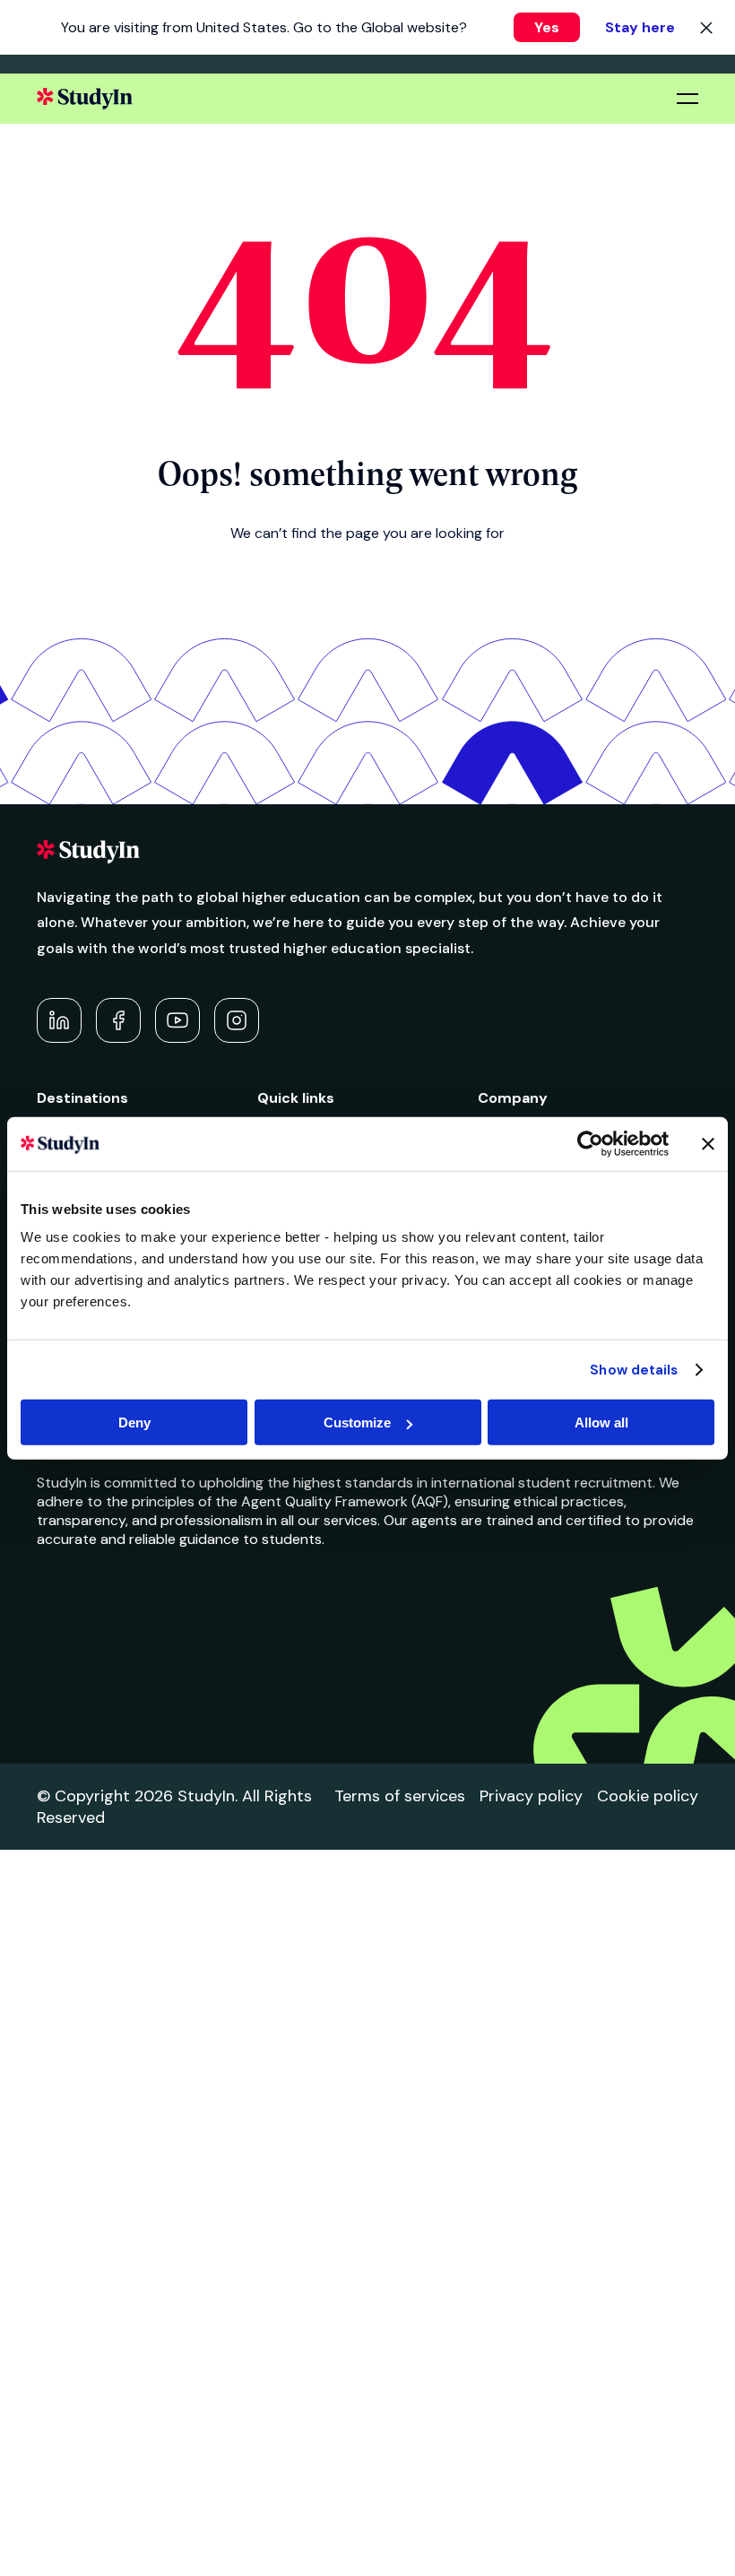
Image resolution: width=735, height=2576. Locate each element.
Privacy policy (531, 1796)
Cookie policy (648, 1796)
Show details (634, 1369)
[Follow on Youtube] (177, 1020)
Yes (547, 27)
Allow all (601, 1422)
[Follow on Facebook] (118, 1020)
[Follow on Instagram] (237, 1020)
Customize (357, 1422)
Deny (134, 1422)
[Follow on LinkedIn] (59, 1020)
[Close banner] (708, 1143)
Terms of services (400, 1796)
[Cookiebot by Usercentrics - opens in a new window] (590, 1143)
